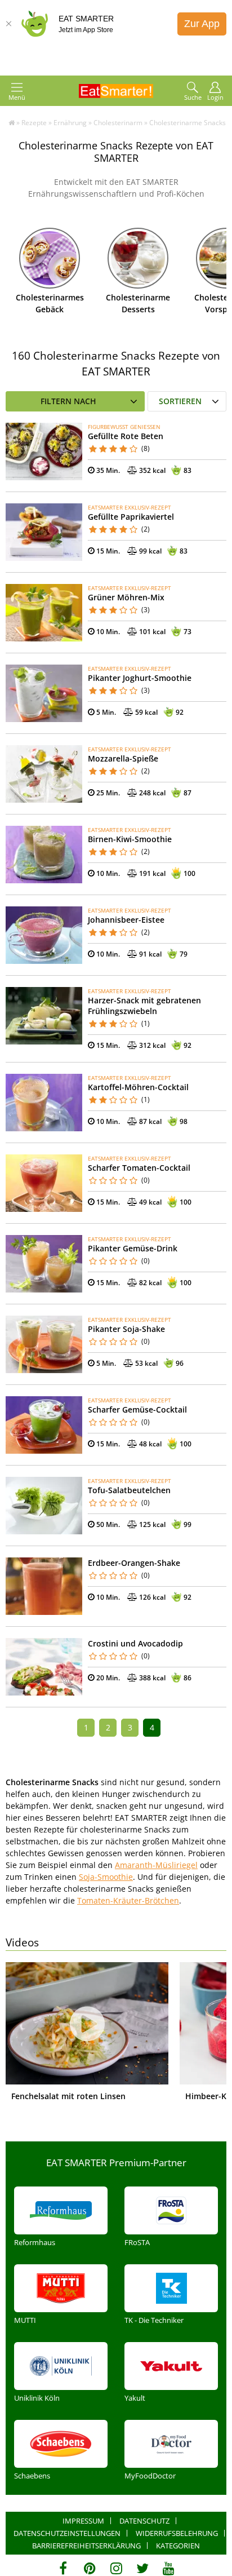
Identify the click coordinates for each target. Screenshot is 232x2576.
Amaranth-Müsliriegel (156, 1865)
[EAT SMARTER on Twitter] (142, 2568)
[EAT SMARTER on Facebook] (63, 2568)
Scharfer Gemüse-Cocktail (137, 1409)
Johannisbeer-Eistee (126, 920)
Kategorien (178, 2546)
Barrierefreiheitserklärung (86, 2546)
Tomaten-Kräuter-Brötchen (128, 1900)
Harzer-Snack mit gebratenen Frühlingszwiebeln (144, 1006)
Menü (17, 97)
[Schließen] (8, 24)
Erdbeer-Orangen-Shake (134, 1563)
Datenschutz (144, 2521)
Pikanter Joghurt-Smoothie (140, 678)
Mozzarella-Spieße (123, 758)
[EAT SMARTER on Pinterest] (90, 2568)
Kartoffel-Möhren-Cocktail (138, 1087)
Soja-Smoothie (106, 1877)
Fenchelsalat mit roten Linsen (68, 2096)
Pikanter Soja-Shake (126, 1329)
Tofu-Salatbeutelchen (129, 1490)
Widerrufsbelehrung (177, 2533)
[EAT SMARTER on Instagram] (116, 2568)
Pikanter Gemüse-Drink (133, 1248)
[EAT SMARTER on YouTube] (169, 2568)
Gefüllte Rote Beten (126, 436)
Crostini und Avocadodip (135, 1643)
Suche (193, 97)
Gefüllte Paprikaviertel (131, 517)
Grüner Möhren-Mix (126, 597)
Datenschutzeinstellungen (67, 2533)
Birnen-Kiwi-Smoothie (130, 839)
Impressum (83, 2521)
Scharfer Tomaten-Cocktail (139, 1168)
